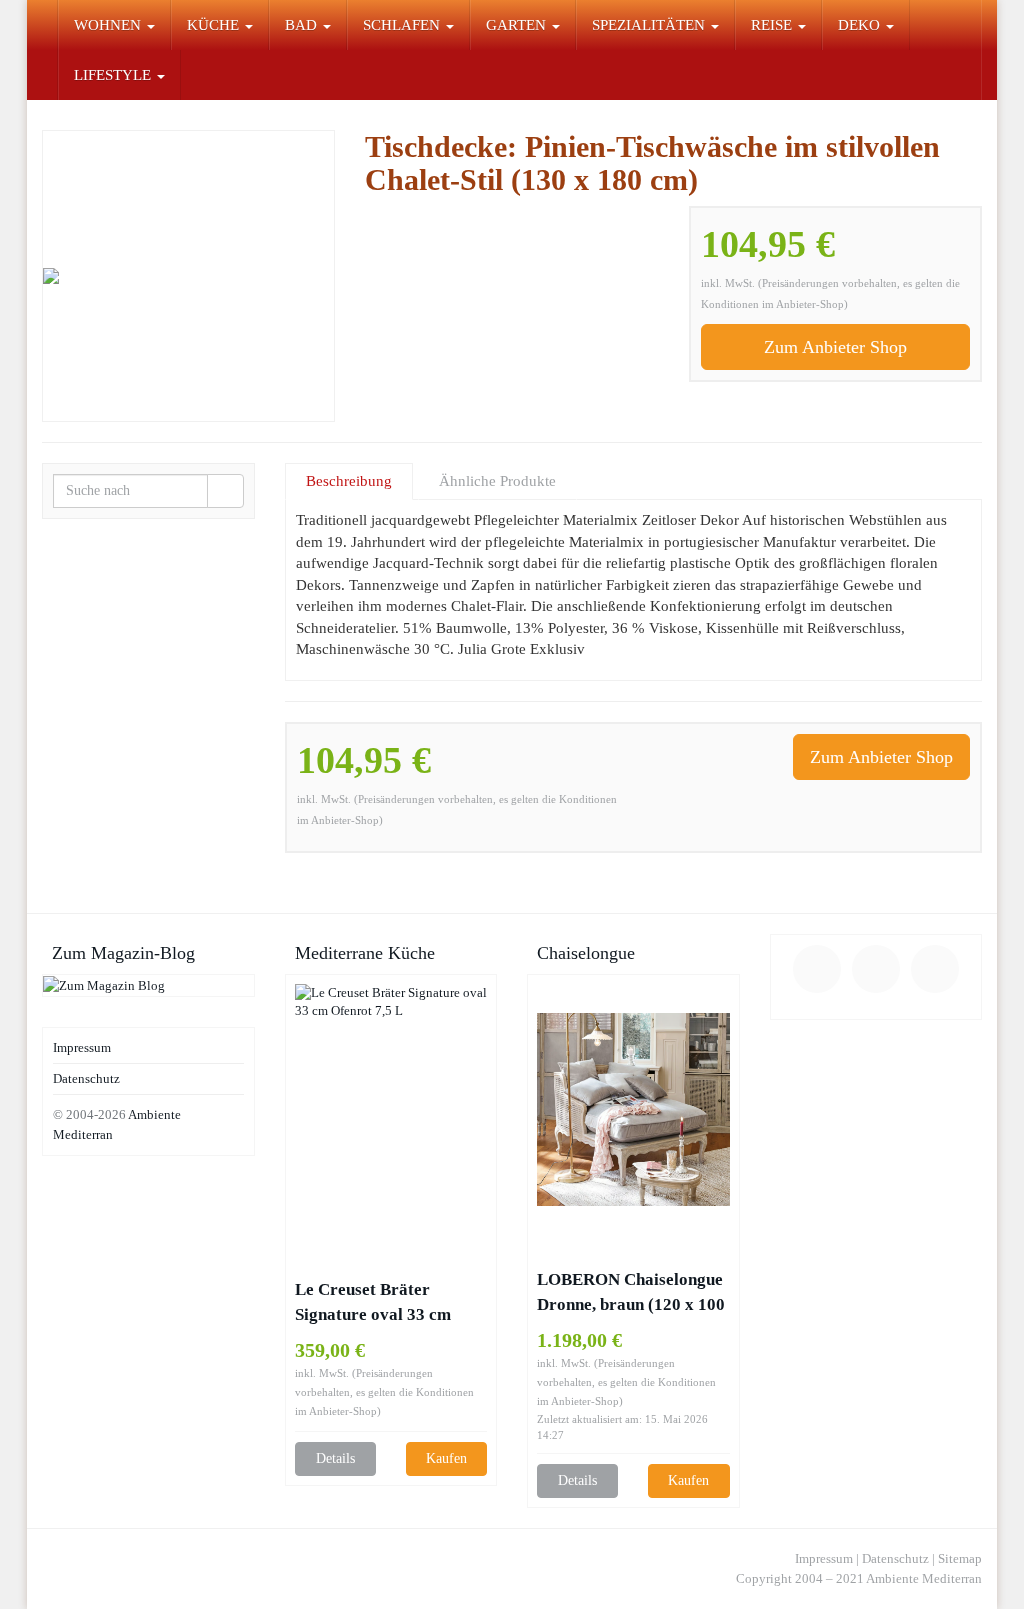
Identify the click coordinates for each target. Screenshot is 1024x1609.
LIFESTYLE (114, 75)
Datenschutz (86, 1078)
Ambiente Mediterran (924, 1578)
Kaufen (446, 1458)
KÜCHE (215, 25)
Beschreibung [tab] (349, 481)
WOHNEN (109, 25)
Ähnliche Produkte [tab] (497, 481)
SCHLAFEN (403, 25)
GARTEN (518, 25)
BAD (303, 25)
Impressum (82, 1047)
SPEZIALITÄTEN (650, 25)
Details (335, 1458)
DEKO (861, 25)
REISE (773, 25)
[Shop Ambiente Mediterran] (42, 25)
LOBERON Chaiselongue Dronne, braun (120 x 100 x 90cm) (631, 1293)
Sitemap (960, 1558)
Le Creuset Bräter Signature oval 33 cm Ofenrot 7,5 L (373, 1303)
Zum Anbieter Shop (835, 347)
